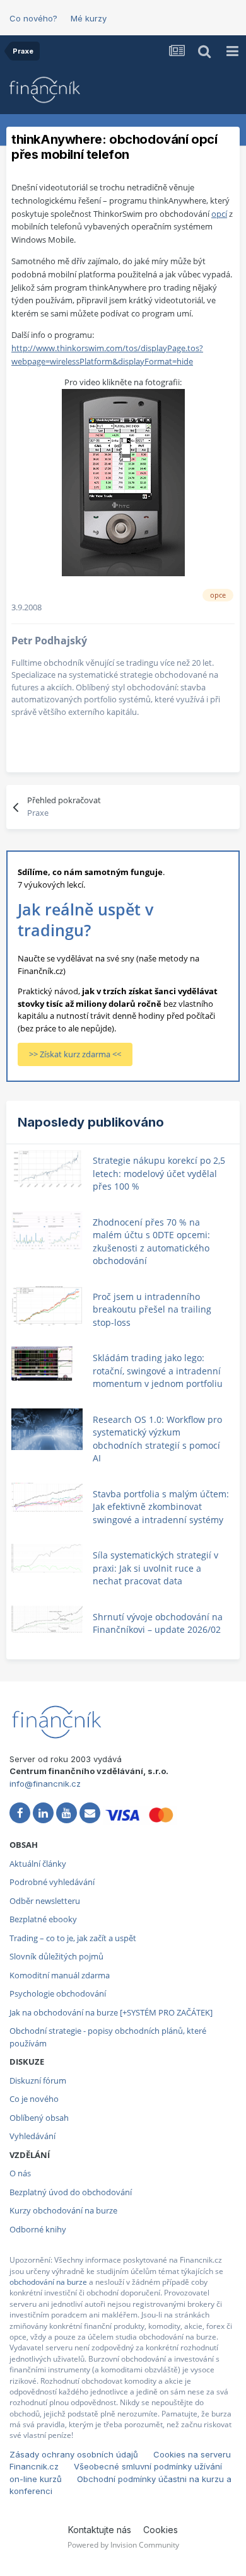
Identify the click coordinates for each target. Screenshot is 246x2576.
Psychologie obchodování (58, 1993)
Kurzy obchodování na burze (63, 2210)
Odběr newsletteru (45, 1901)
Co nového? (33, 18)
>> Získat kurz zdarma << (75, 1054)
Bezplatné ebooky (43, 1919)
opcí (219, 214)
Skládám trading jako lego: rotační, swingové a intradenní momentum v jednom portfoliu (158, 1371)
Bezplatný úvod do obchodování (71, 2192)
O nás (20, 2173)
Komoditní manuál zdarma (60, 1975)
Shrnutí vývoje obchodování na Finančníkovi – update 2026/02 (158, 1623)
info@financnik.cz (45, 1784)
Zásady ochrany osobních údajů (74, 2454)
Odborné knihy (38, 2229)
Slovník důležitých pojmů (56, 1956)
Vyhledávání (32, 2136)
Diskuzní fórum (38, 2080)
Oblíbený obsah (39, 2118)
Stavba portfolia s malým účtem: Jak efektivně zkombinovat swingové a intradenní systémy (161, 1507)
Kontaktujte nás (100, 2530)
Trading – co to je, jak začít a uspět (73, 1938)
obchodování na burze (48, 2282)
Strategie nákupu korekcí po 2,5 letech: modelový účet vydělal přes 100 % (159, 1173)
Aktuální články (38, 1864)
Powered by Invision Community (123, 2545)
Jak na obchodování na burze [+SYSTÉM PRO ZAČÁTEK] (111, 2012)
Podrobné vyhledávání (52, 1882)
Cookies (161, 2530)
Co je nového (34, 2099)
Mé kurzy (89, 18)
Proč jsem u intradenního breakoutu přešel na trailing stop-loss (152, 1309)
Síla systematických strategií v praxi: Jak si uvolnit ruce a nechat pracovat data (155, 1568)
